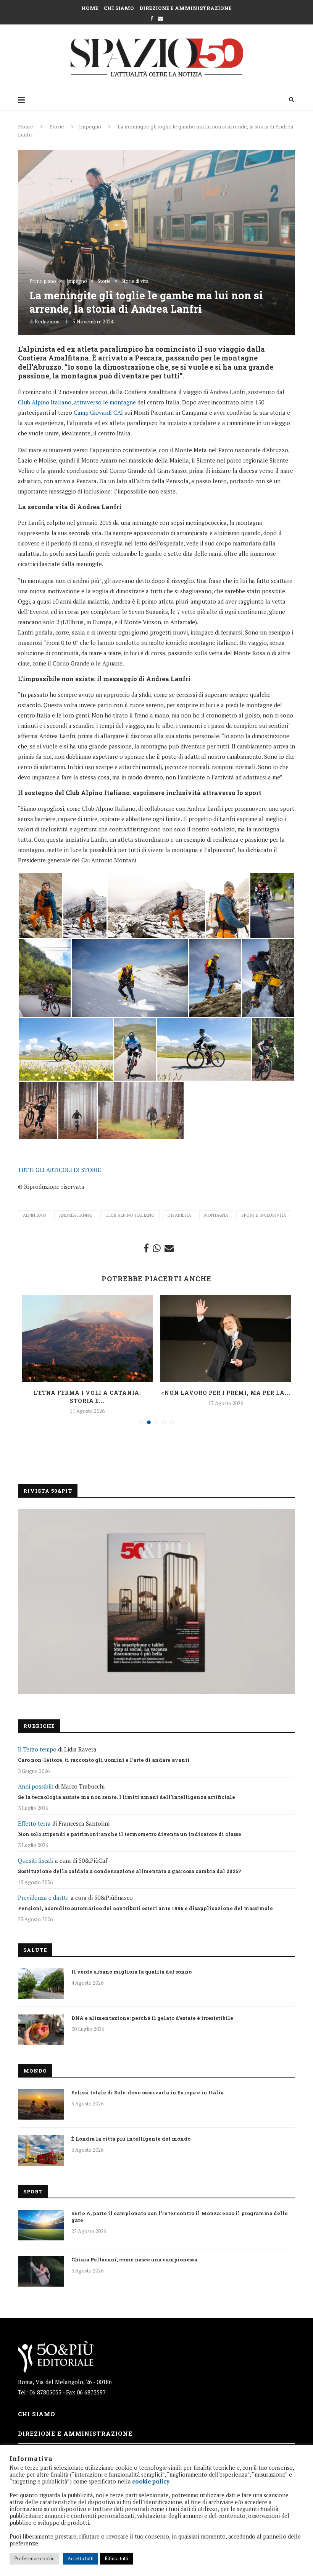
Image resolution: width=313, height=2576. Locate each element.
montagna (216, 1215)
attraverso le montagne (105, 402)
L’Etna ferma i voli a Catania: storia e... (87, 1397)
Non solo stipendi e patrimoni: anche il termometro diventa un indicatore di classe (130, 1834)
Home (90, 8)
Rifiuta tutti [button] (116, 2558)
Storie (57, 127)
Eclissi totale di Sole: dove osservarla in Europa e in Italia (148, 2092)
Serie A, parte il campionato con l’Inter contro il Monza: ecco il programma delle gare (180, 2217)
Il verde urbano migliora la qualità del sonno (131, 1972)
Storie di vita (135, 281)
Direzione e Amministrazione (186, 8)
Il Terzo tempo (37, 1749)
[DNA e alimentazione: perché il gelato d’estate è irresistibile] (41, 2030)
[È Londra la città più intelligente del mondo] (41, 2151)
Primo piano (43, 281)
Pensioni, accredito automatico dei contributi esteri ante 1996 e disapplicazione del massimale (145, 1908)
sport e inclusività (264, 1215)
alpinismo (35, 1215)
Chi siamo (119, 8)
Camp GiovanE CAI (98, 412)
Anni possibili (36, 1786)
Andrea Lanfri (76, 1215)
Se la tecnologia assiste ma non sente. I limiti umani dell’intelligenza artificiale (127, 1797)
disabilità (179, 1215)
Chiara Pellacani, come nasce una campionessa (134, 2259)
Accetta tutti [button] (81, 2558)
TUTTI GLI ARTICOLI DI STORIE (60, 1170)
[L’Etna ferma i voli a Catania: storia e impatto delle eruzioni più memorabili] (87, 1338)
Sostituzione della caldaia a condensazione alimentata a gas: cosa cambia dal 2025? (130, 1871)
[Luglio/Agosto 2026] (156, 1602)
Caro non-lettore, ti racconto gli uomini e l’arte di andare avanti (104, 1760)
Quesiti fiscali (36, 1860)
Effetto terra (34, 1823)
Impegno (90, 127)
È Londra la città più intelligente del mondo (131, 2139)
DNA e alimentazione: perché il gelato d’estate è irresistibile (152, 2018)
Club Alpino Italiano (45, 402)
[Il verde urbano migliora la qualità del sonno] (41, 1984)
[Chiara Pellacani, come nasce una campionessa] (41, 2271)
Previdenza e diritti (43, 1898)
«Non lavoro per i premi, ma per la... (226, 1393)
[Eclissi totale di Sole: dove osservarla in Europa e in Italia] (41, 2104)
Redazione (47, 321)
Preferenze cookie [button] (34, 2558)
